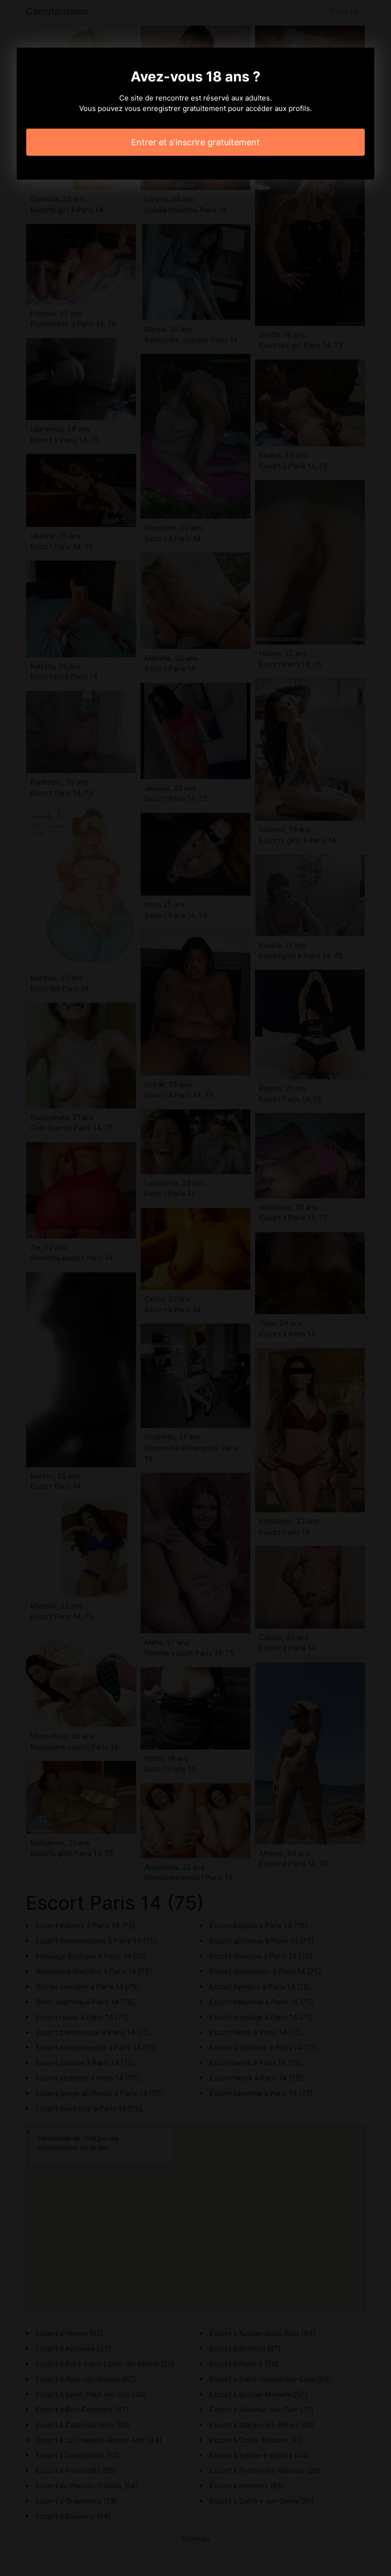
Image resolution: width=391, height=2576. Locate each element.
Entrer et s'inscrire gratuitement (195, 142)
